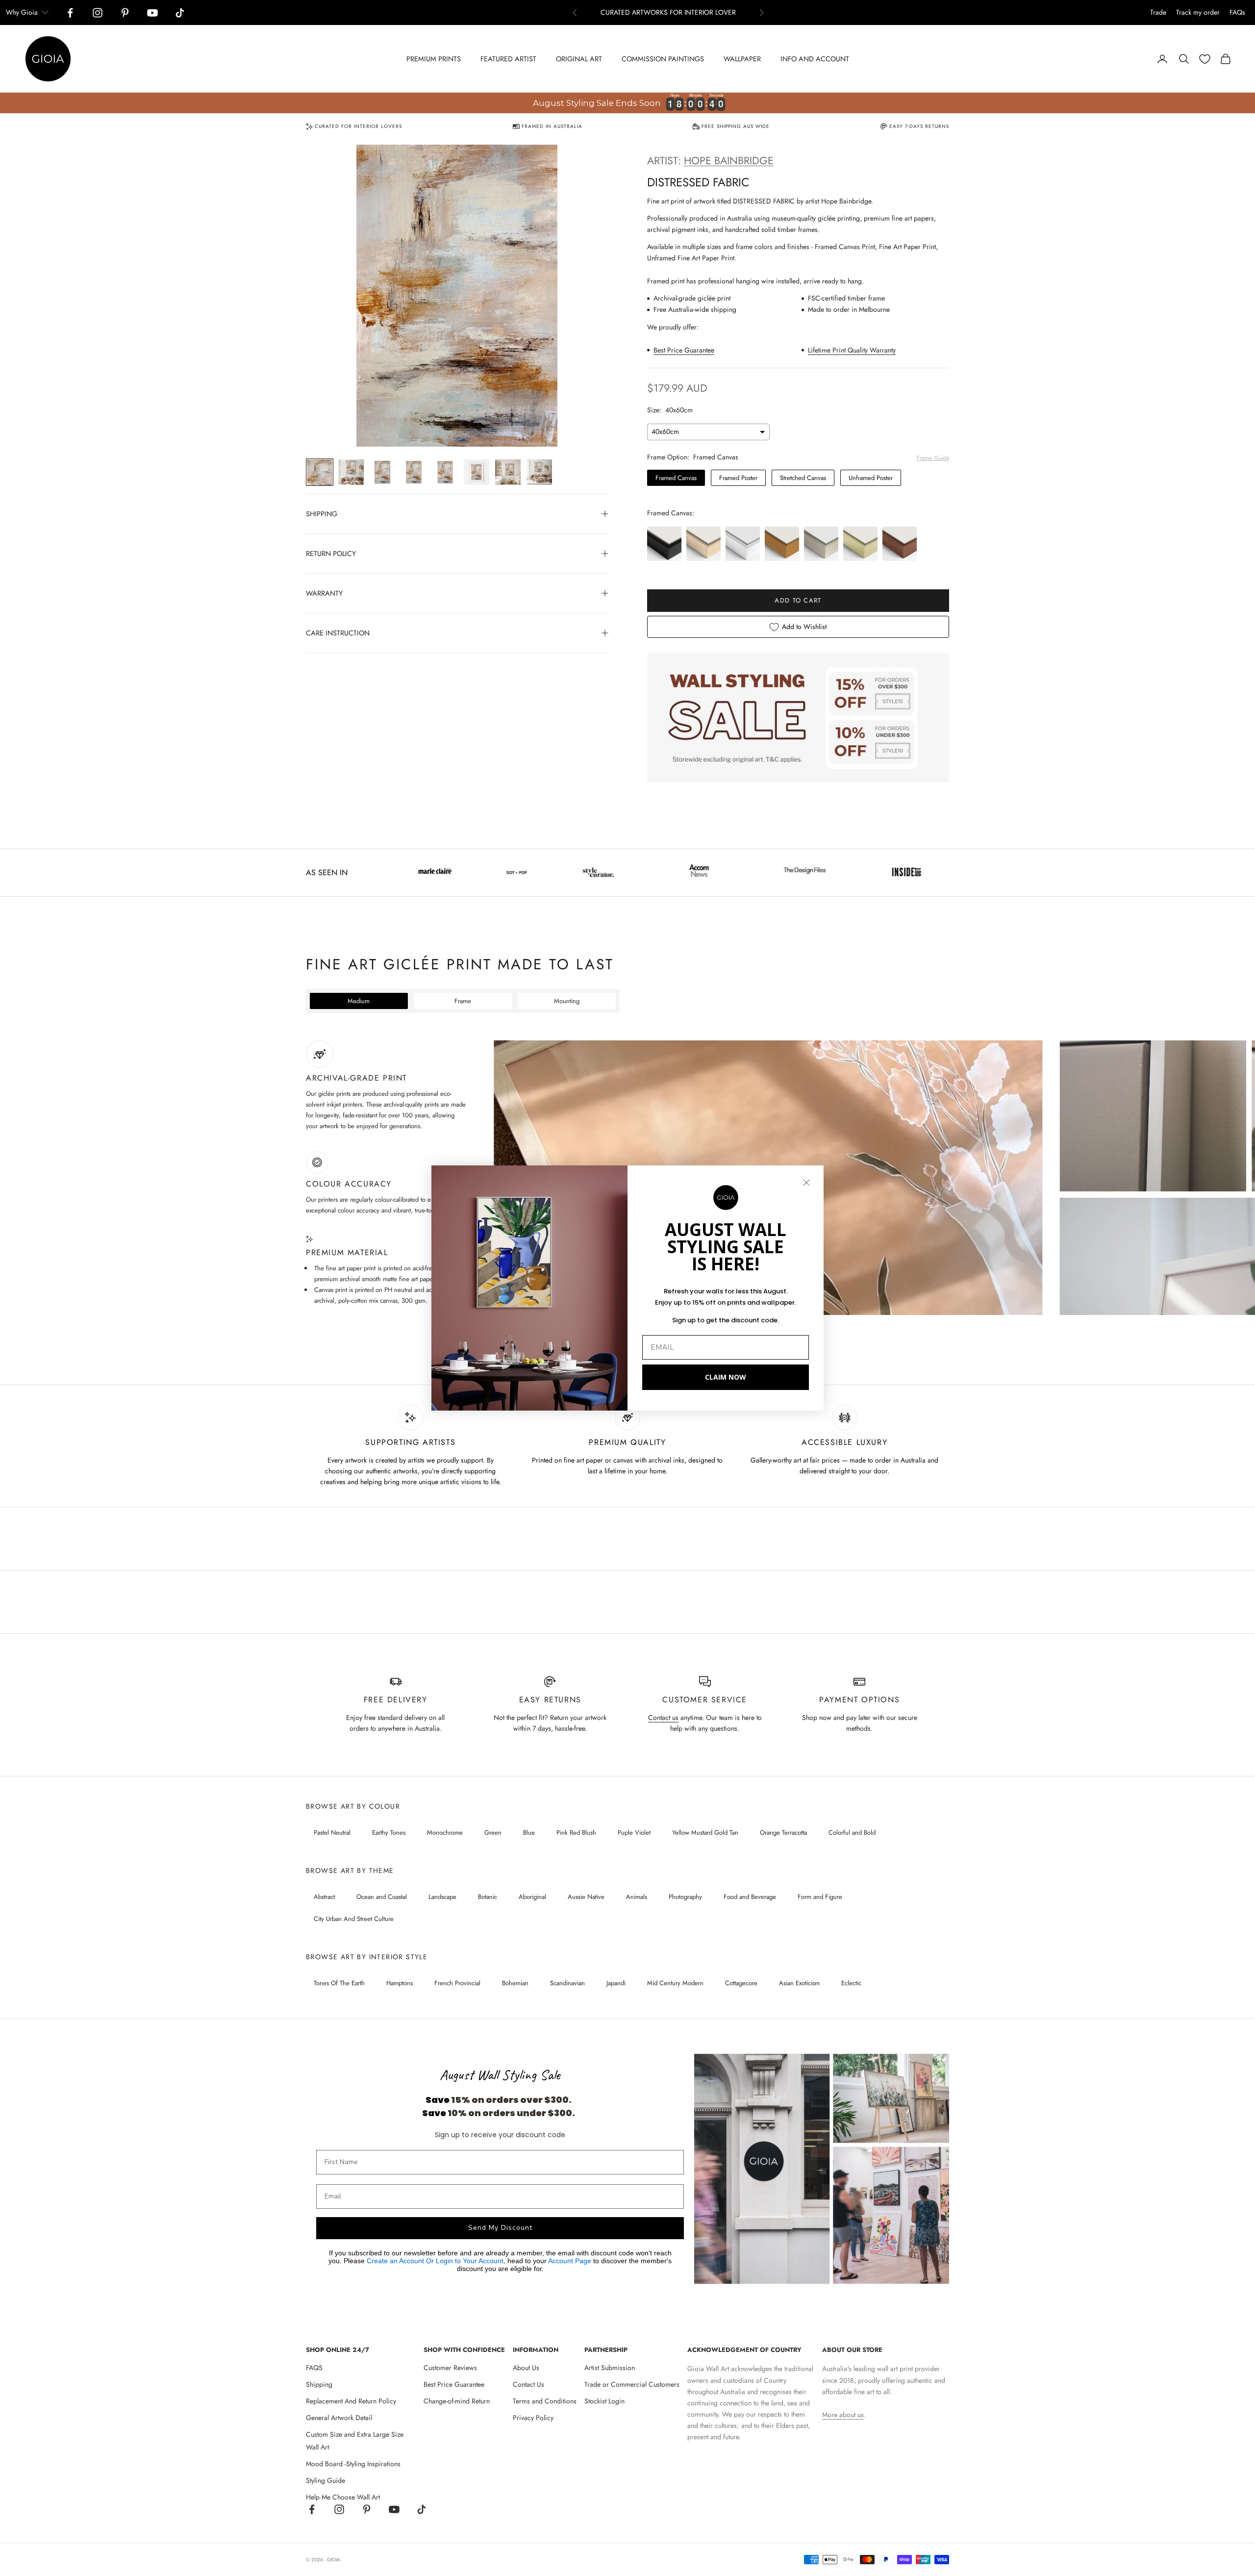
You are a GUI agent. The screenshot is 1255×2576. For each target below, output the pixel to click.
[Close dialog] (806, 1183)
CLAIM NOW (726, 1377)
